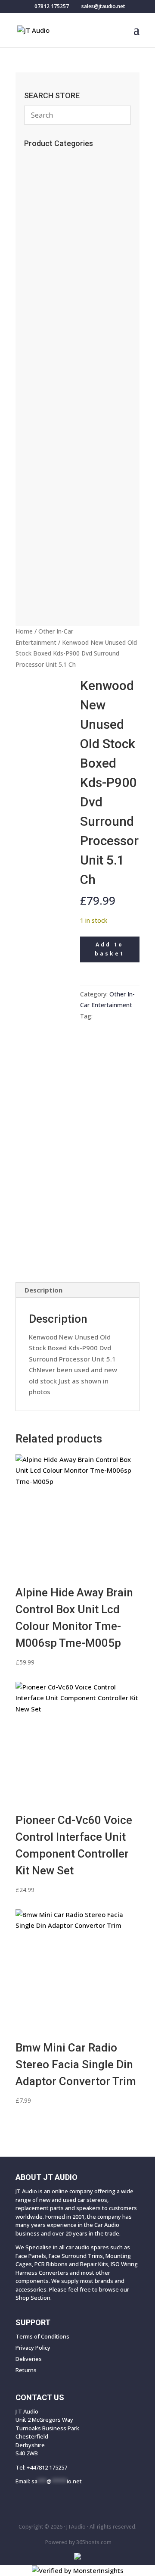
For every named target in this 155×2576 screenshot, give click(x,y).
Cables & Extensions (62, 298)
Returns (26, 2370)
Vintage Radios (54, 227)
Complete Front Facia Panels (77, 576)
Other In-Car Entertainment (73, 465)
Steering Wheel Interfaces (70, 351)
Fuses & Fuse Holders (62, 365)
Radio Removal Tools (63, 337)
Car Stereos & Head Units (72, 508)
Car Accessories (56, 159)
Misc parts (40, 536)
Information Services (61, 255)
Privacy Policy (33, 2348)
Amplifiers (47, 493)
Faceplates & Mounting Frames (72, 318)
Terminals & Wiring (63, 437)
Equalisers (47, 451)
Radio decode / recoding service (74, 178)
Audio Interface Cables (66, 394)
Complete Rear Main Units (69, 562)
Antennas (44, 269)
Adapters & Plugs (58, 422)
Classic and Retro (60, 590)
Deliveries (29, 2359)
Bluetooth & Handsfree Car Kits (77, 284)
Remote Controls (57, 198)
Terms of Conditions (42, 2336)
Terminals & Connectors (68, 380)
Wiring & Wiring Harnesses (74, 408)
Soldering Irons (52, 241)
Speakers (45, 522)
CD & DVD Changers (63, 479)
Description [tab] (43, 1290)
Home (24, 631)
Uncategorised (54, 212)
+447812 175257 (47, 2467)
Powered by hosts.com (78, 2542)
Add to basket (110, 949)
